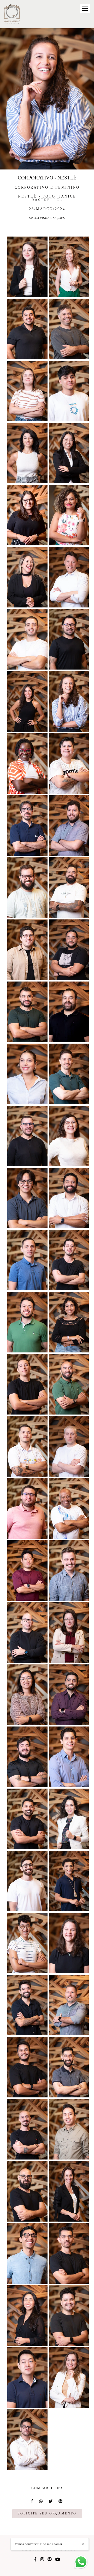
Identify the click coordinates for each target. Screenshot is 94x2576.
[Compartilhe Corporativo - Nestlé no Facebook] (32, 2501)
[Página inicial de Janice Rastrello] (12, 14)
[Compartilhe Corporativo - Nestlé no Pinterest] (61, 2501)
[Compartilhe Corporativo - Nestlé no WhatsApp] (41, 2501)
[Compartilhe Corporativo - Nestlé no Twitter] (51, 2501)
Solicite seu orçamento (47, 2514)
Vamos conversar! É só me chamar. (39, 2544)
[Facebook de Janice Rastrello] (35, 2559)
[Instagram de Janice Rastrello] (42, 2559)
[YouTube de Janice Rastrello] (58, 2559)
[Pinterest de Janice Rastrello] (50, 2559)
